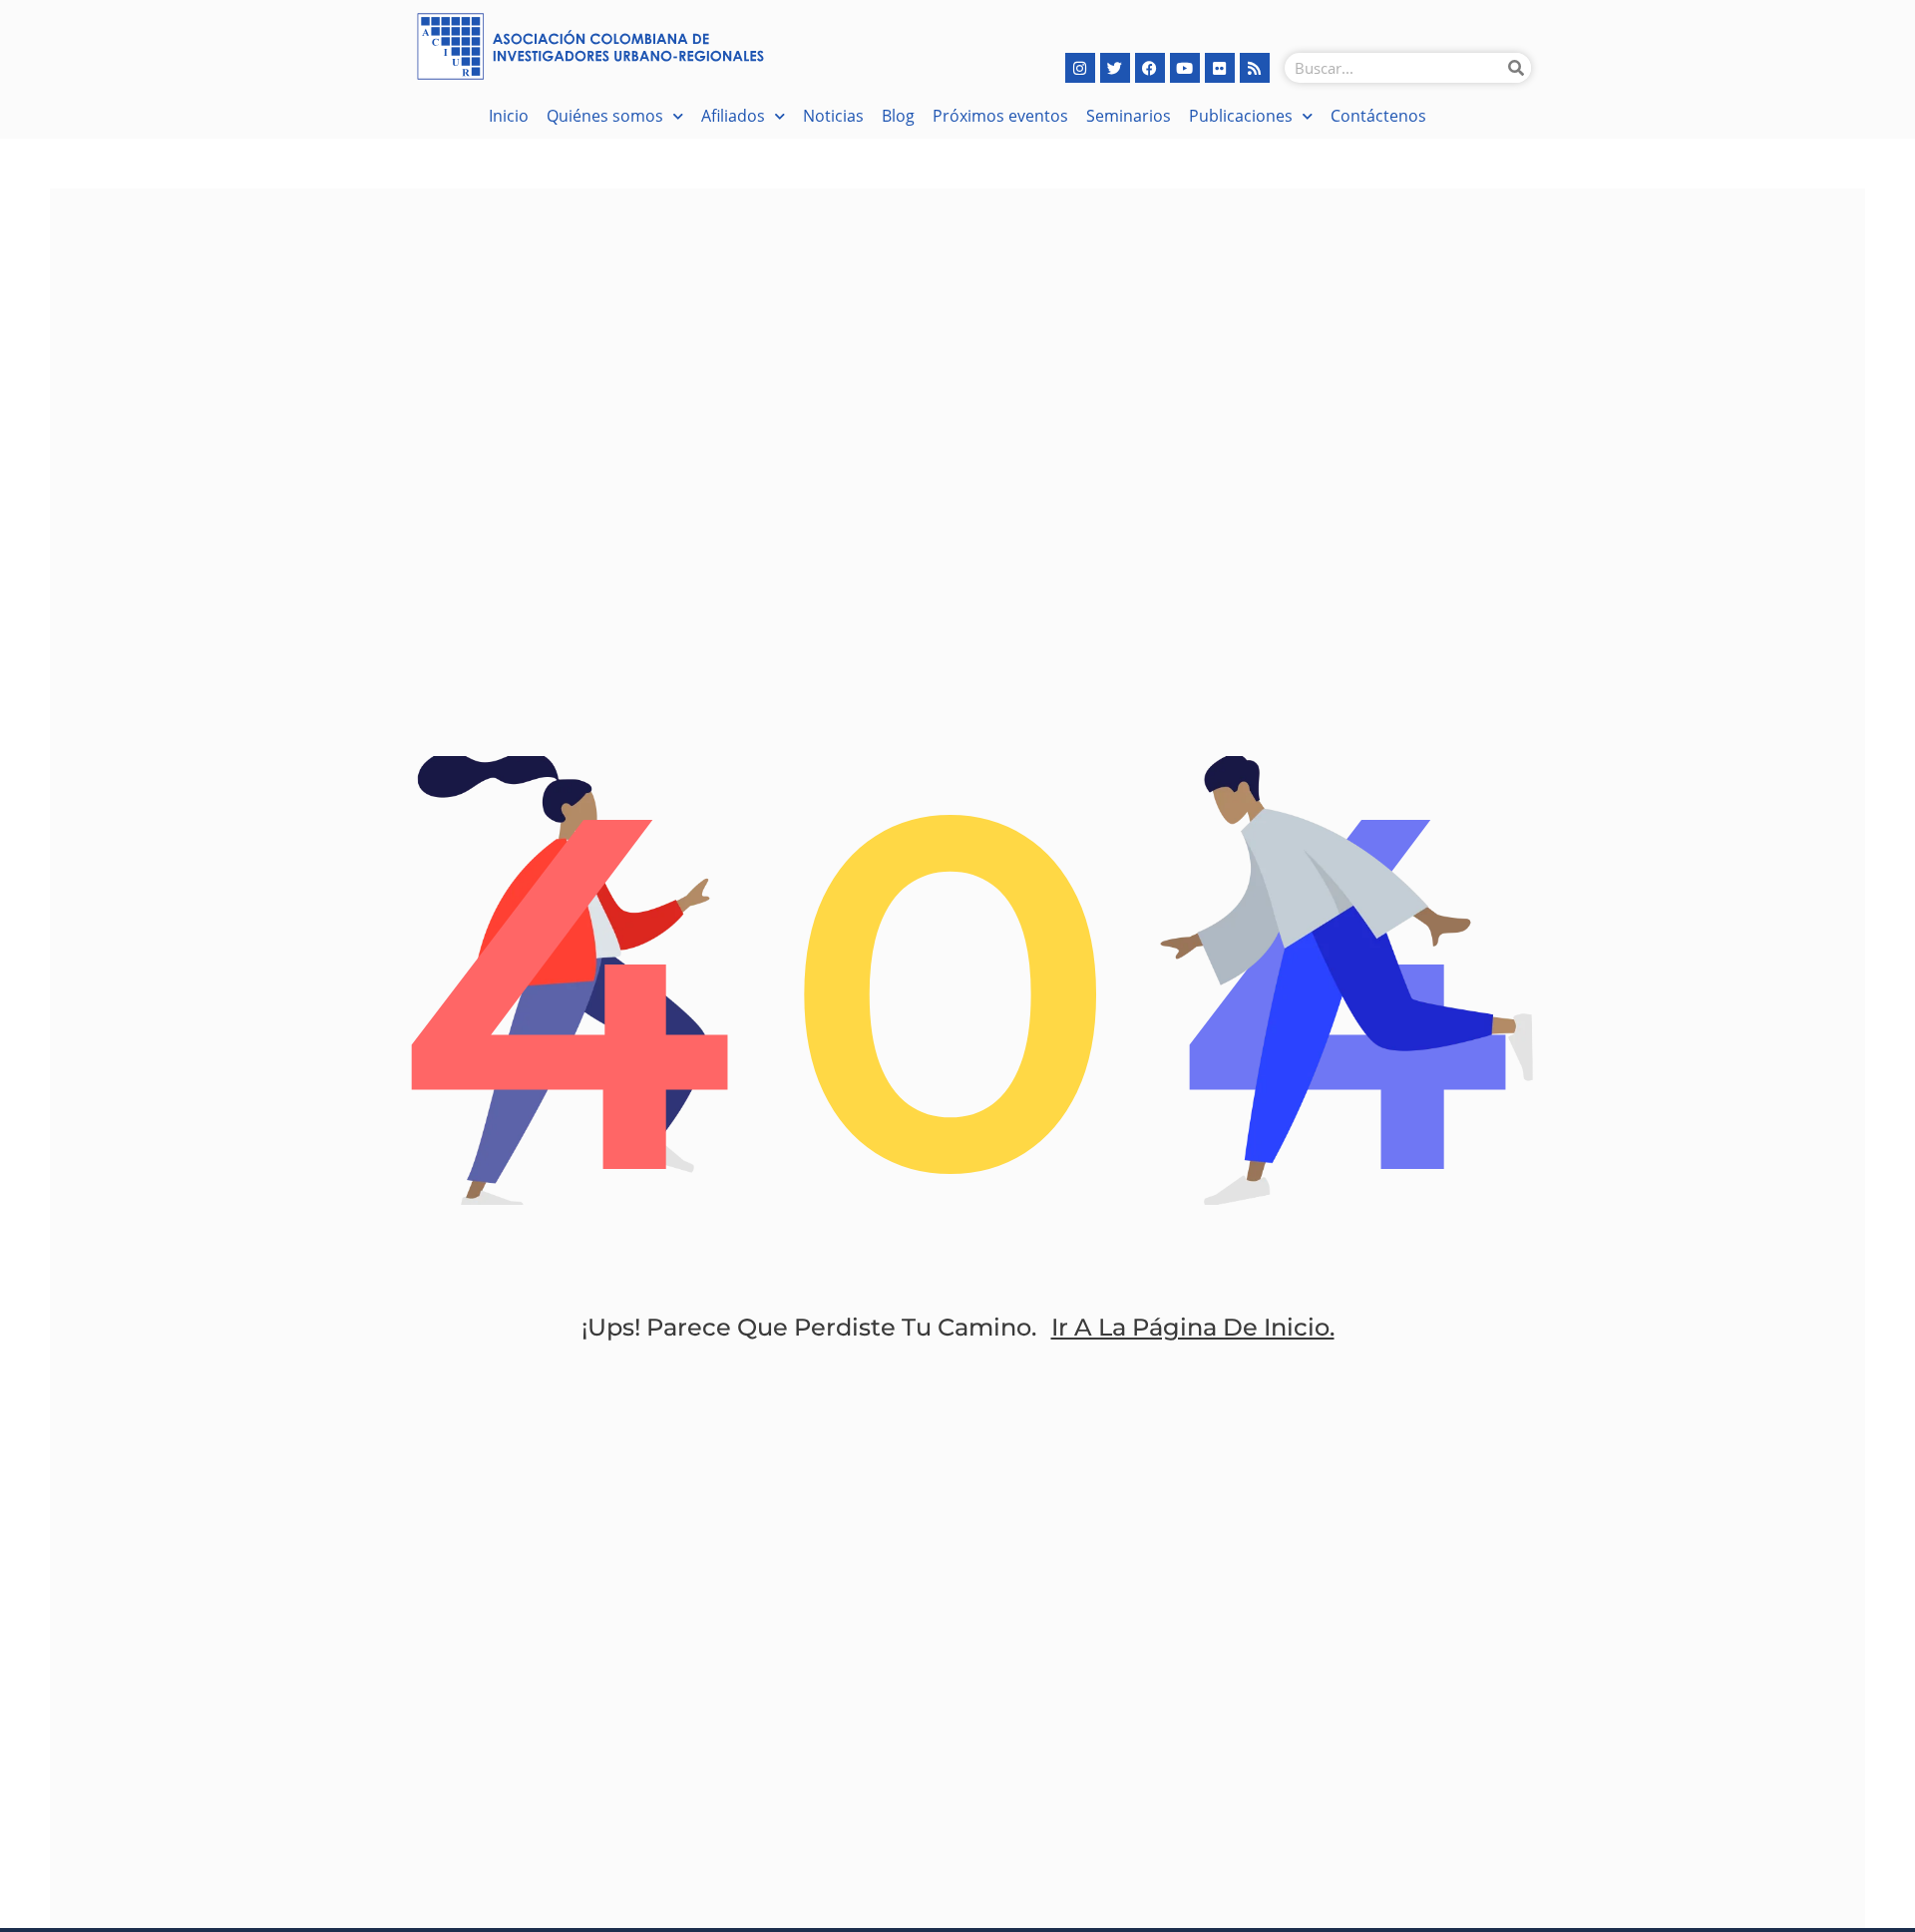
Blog (898, 116)
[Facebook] (1150, 68)
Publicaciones (1241, 116)
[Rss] (1255, 68)
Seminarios (1129, 116)
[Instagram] (1080, 68)
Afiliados (733, 116)
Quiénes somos (605, 116)
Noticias (833, 116)
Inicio (509, 116)
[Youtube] (1185, 68)
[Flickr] (1220, 68)
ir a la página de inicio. (1193, 1327)
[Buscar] (1516, 68)
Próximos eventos (1000, 116)
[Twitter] (1115, 68)
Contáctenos (1378, 116)
